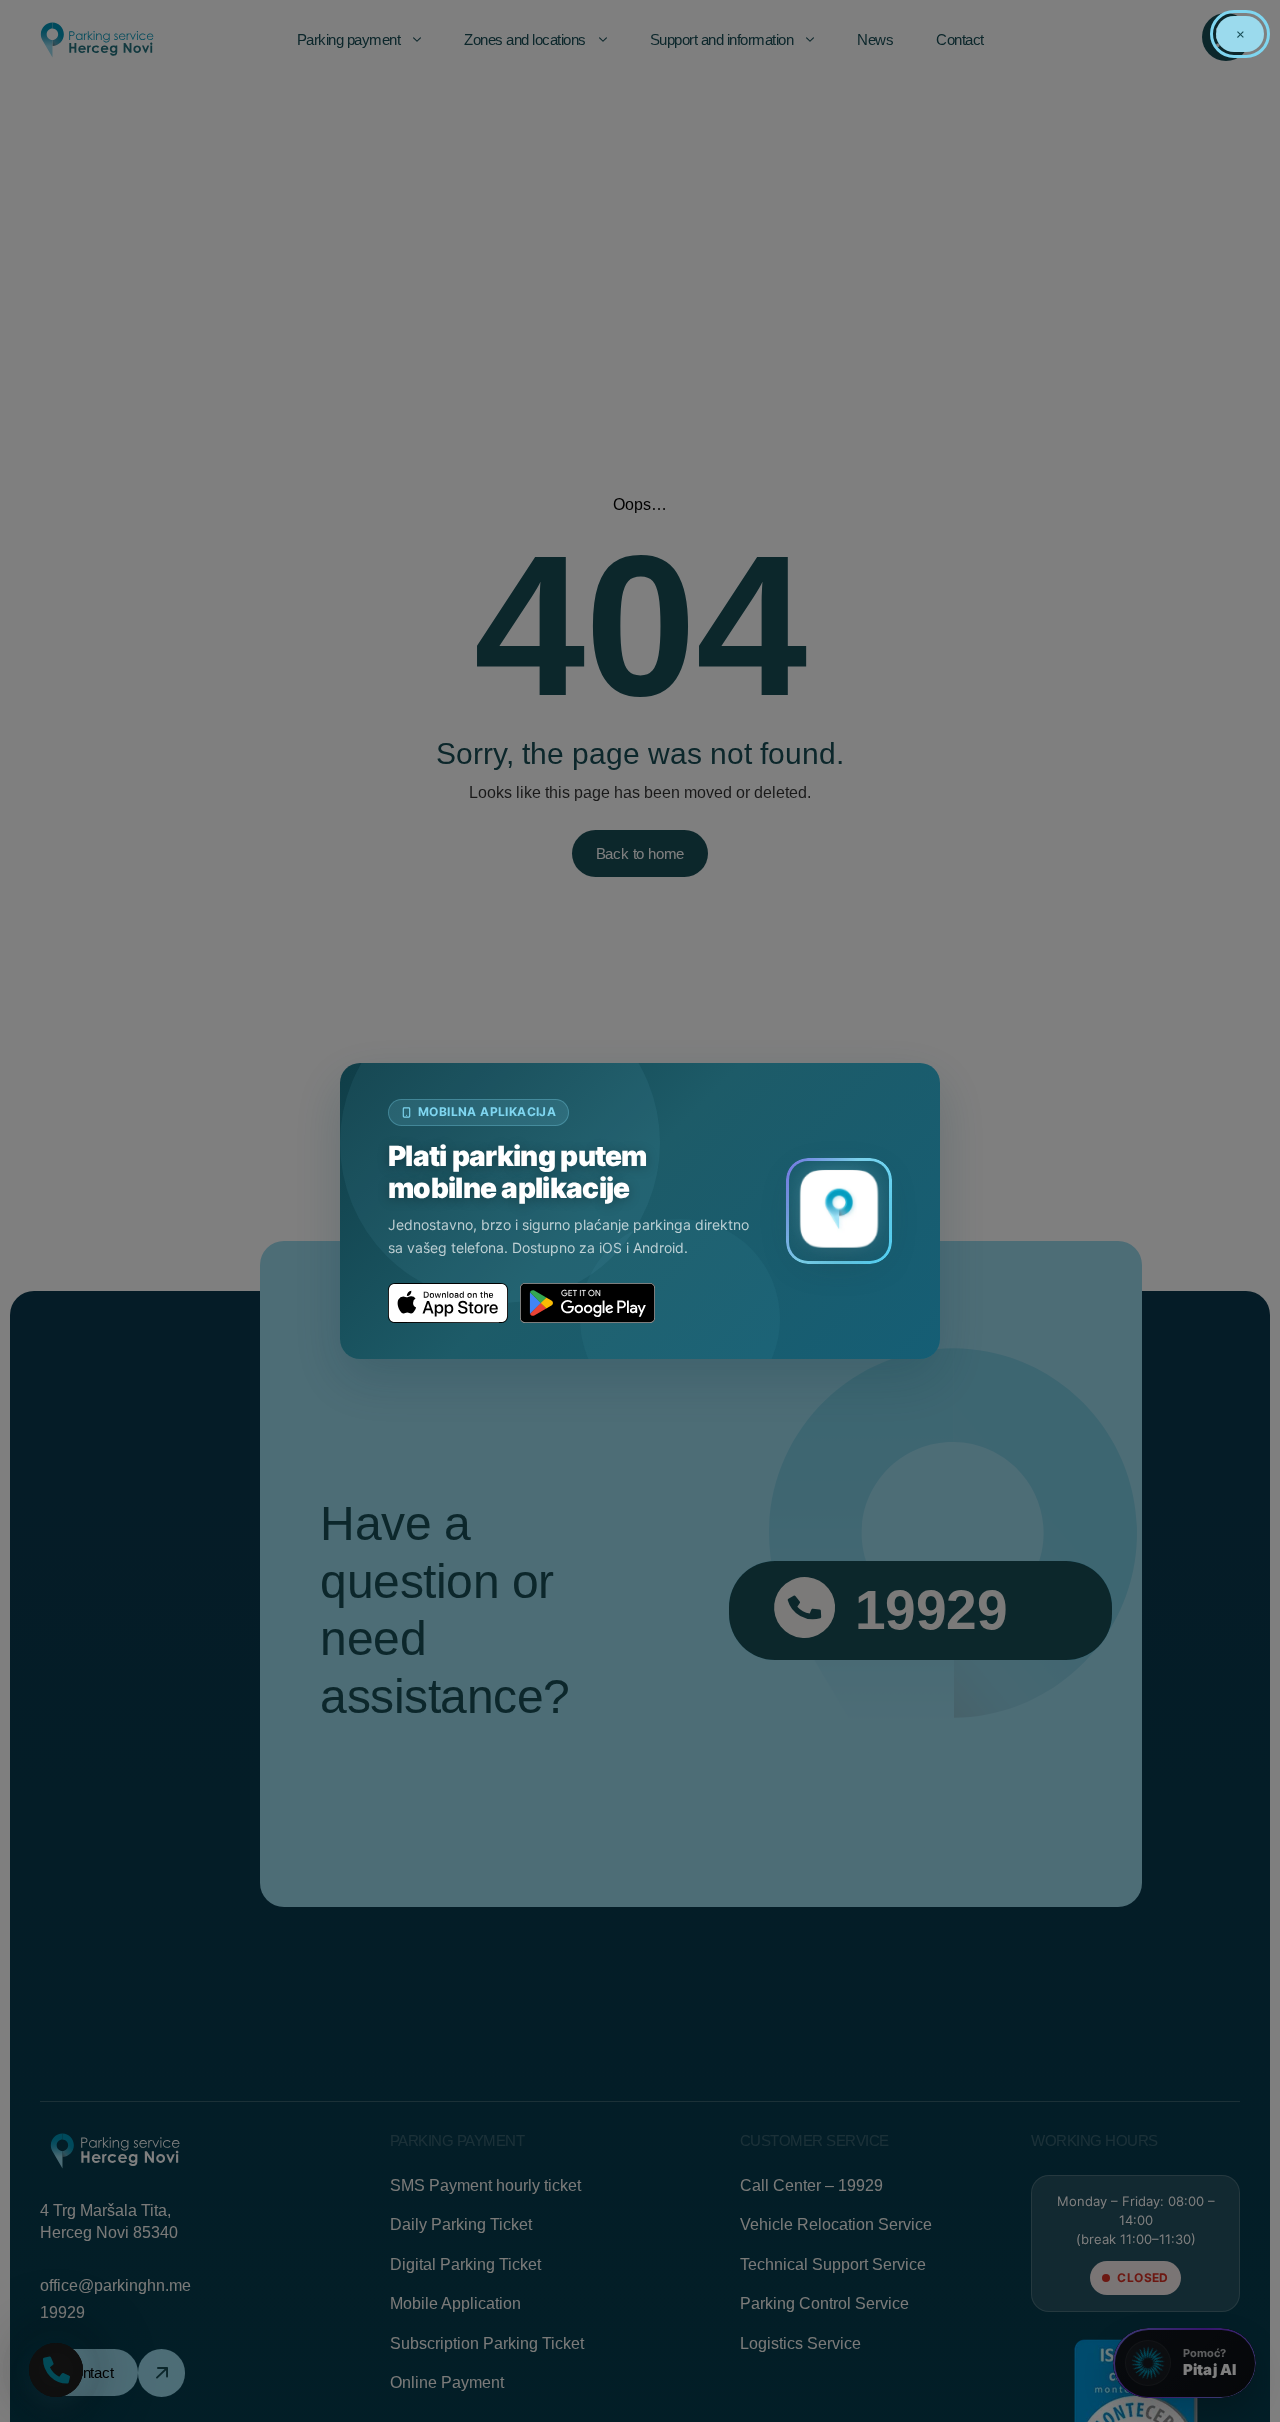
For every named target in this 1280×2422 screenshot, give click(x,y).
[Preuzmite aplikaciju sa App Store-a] (448, 1303)
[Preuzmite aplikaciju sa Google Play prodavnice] (587, 1303)
